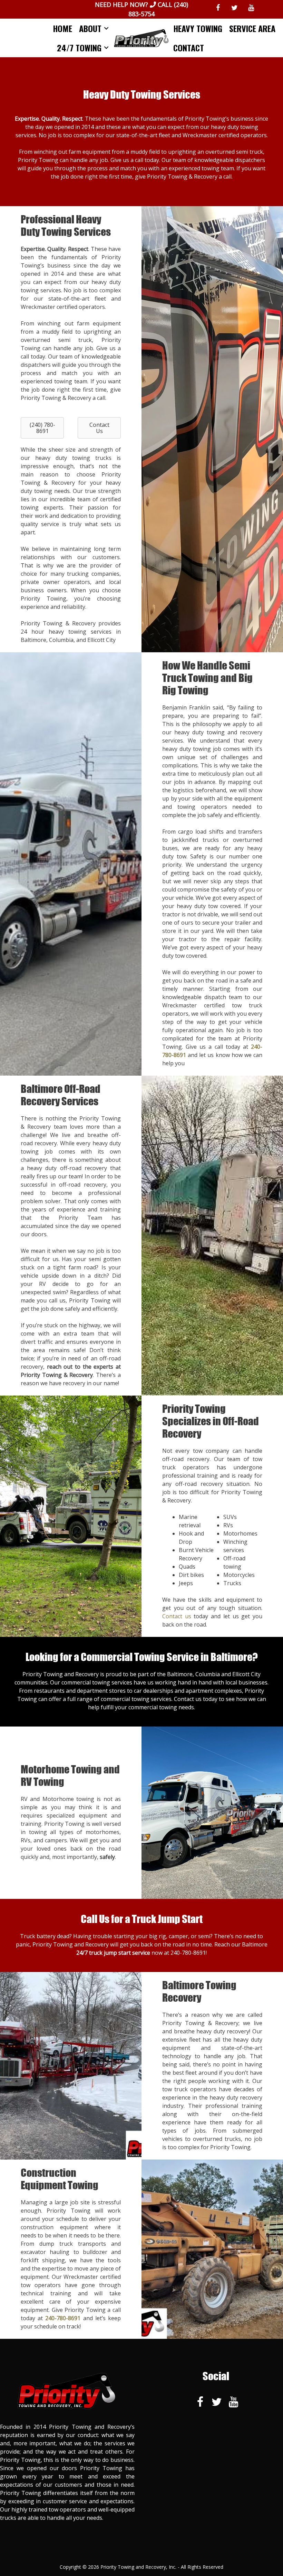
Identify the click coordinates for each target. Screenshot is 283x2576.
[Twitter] (234, 8)
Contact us (177, 1616)
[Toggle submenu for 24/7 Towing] (106, 48)
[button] (42, 428)
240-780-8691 (188, 1953)
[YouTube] (251, 8)
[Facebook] (218, 8)
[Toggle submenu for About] (106, 28)
